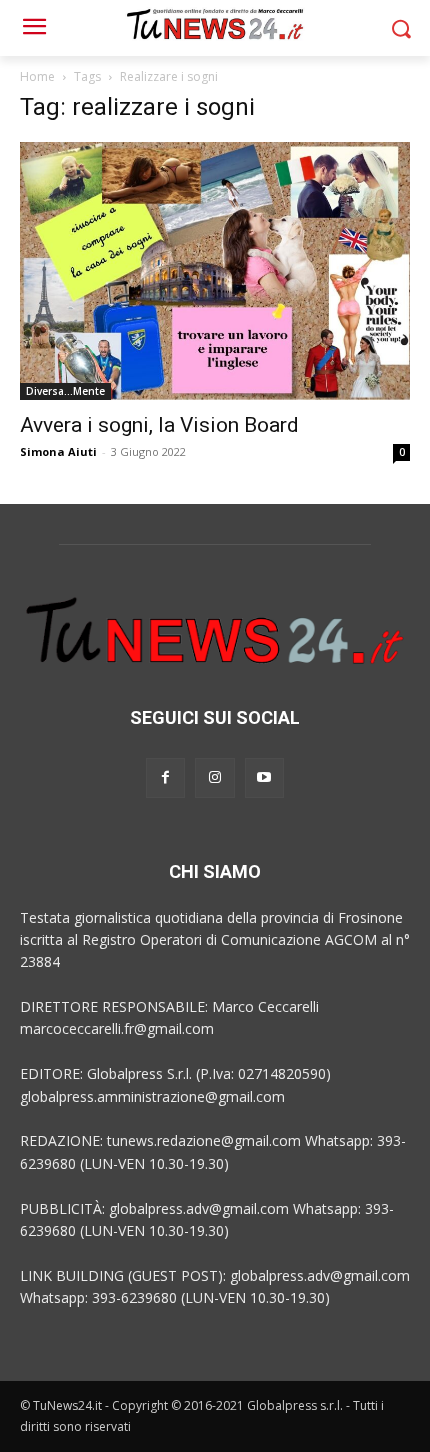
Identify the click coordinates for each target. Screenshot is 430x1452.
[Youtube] (264, 777)
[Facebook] (165, 777)
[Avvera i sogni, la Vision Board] (215, 271)
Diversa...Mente (65, 391)
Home (37, 76)
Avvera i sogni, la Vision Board (159, 425)
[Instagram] (214, 777)
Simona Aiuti (58, 451)
